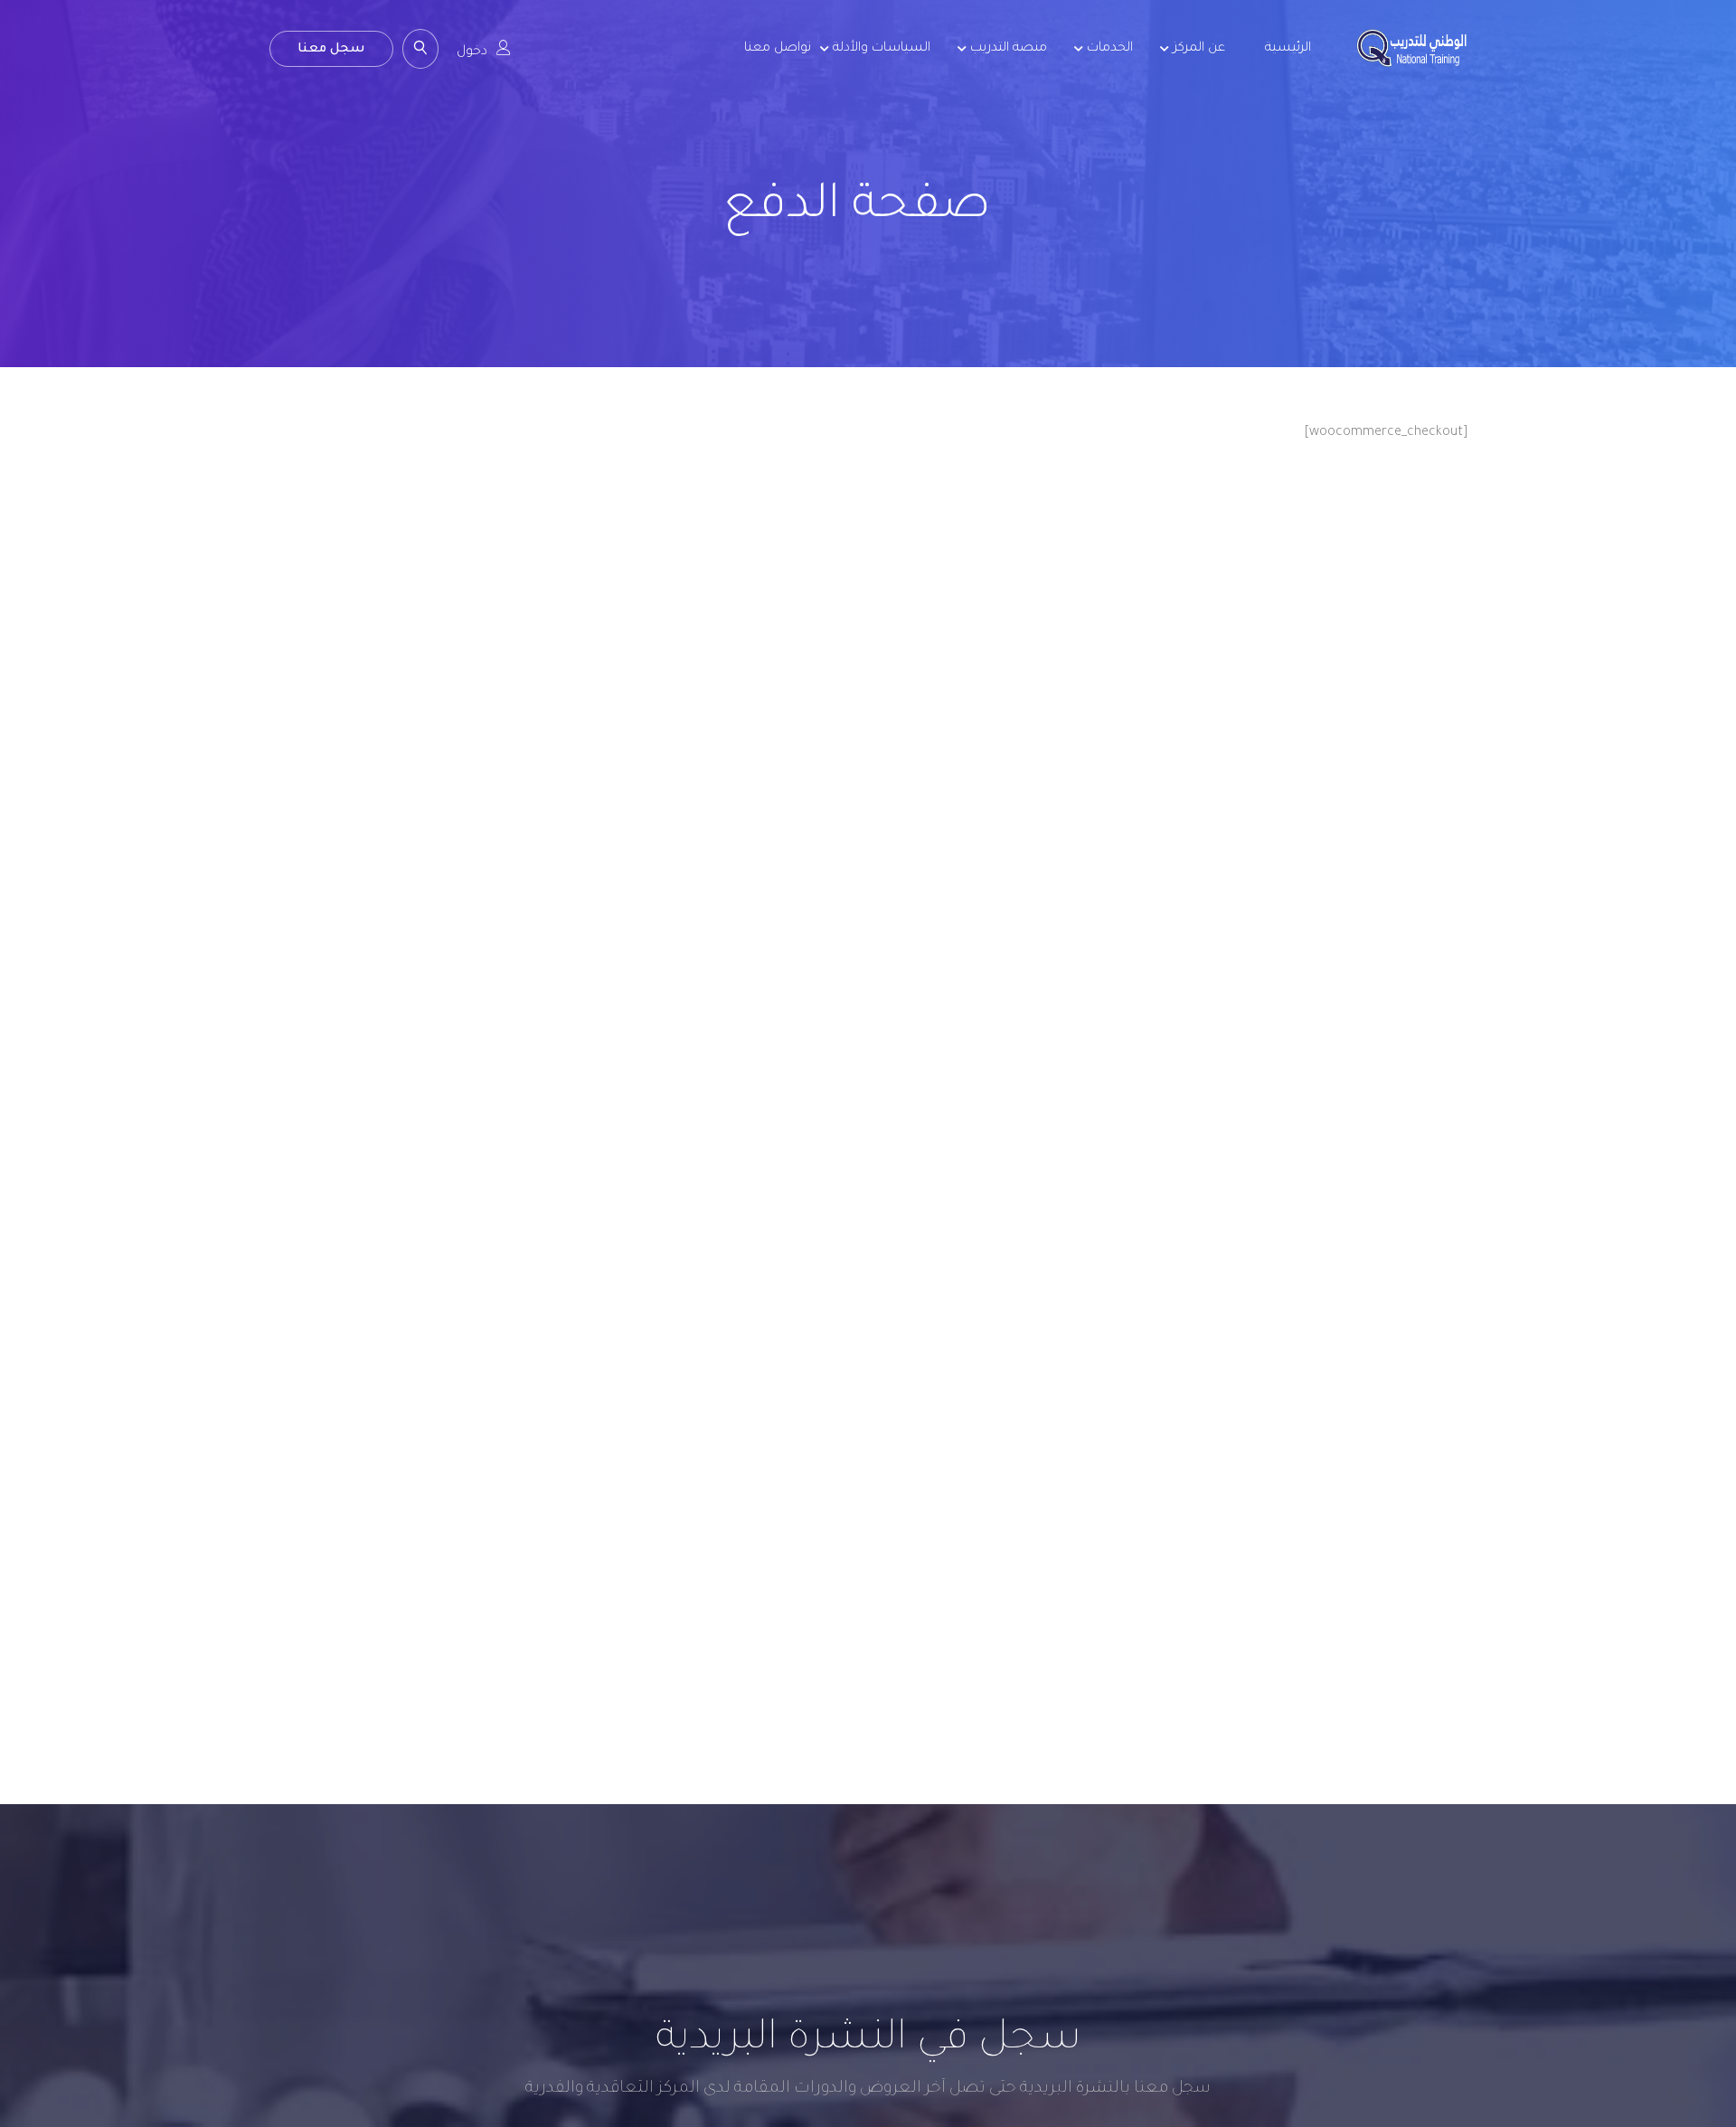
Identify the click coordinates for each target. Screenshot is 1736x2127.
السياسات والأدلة (882, 49)
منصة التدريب (1009, 49)
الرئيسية (1288, 49)
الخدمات (1110, 49)
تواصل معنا (778, 49)
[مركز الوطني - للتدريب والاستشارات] (1412, 62)
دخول (472, 52)
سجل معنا (331, 50)
